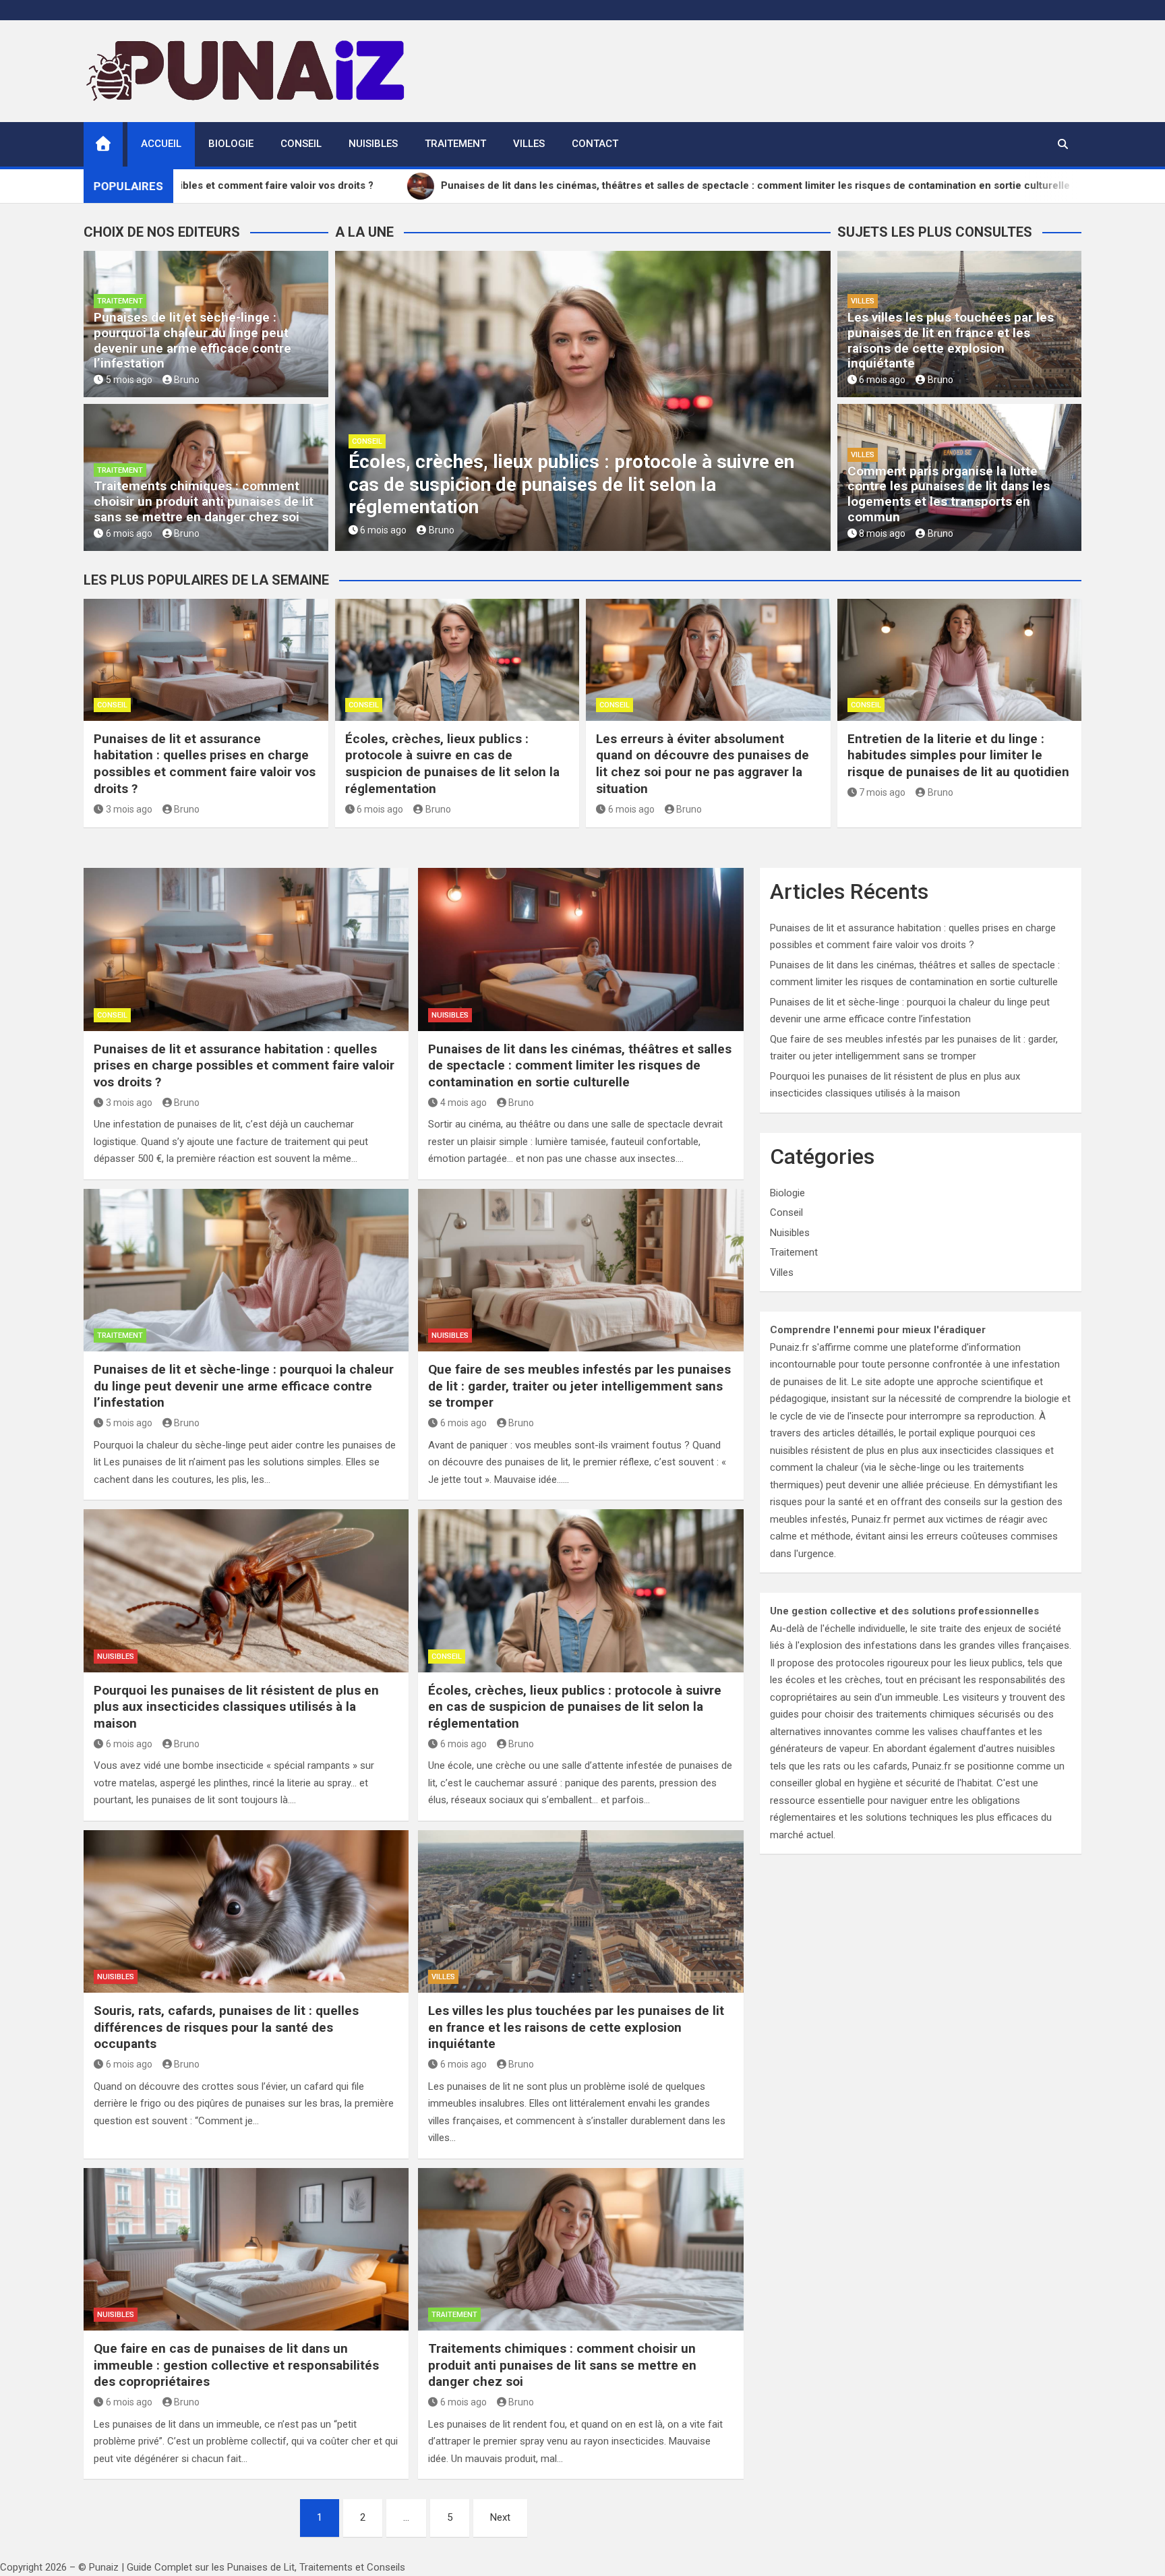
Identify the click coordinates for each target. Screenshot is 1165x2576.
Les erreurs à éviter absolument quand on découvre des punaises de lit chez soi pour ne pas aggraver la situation (703, 764)
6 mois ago (129, 533)
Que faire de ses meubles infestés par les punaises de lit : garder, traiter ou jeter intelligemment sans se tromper (579, 1386)
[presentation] (345, 404)
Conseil (301, 144)
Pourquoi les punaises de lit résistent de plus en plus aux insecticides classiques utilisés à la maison (236, 1707)
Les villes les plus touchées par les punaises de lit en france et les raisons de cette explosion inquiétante (951, 340)
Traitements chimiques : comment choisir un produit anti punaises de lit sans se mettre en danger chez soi (204, 501)
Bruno (187, 380)
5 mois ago (129, 380)
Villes (529, 144)
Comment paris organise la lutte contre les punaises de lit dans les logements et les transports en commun (949, 494)
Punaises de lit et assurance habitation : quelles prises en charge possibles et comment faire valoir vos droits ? (205, 764)
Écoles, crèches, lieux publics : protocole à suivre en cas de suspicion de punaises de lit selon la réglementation (571, 484)
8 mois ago (882, 533)
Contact (595, 144)
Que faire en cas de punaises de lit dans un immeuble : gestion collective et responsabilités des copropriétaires (236, 2365)
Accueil (161, 144)
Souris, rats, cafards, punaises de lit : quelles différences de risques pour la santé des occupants (226, 2027)
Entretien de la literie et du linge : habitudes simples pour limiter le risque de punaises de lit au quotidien (958, 755)
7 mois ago (882, 792)
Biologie (231, 144)
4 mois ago (464, 1103)
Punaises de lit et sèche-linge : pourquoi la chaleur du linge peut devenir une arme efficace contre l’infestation (192, 340)
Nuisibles (373, 144)
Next (500, 2517)
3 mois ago (129, 809)
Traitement (455, 144)
